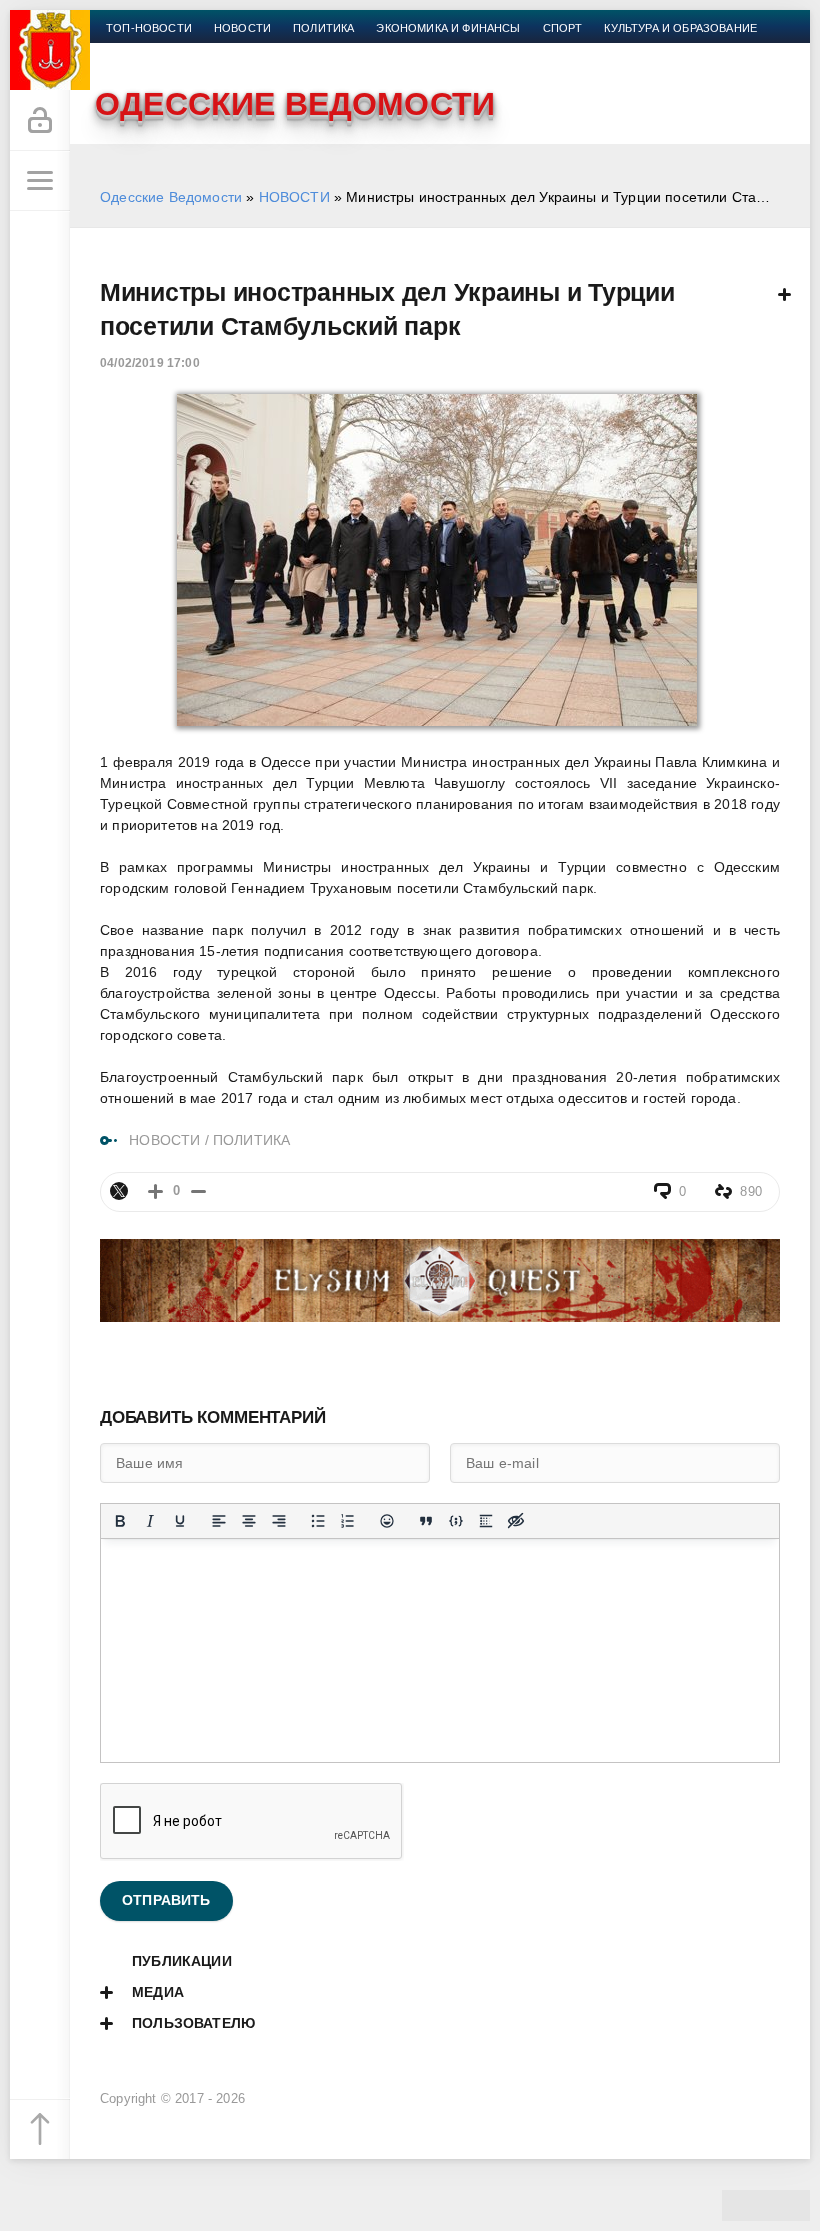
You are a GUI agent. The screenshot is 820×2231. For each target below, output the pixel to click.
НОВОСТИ (294, 197)
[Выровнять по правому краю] (279, 1521)
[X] (119, 1191)
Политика (323, 28)
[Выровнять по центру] (249, 1521)
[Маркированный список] (318, 1521)
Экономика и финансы (448, 28)
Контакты (346, 52)
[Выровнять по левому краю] (219, 1521)
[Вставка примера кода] (456, 1521)
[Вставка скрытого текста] (516, 1521)
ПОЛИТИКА (251, 1140)
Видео (219, 52)
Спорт (563, 28)
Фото (277, 52)
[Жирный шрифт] (120, 1521)
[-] (198, 1191)
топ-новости (149, 28)
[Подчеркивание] (180, 1521)
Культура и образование (680, 28)
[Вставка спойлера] (486, 1521)
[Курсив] (150, 1521)
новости (242, 28)
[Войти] (40, 121)
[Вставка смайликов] (387, 1521)
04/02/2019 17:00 (150, 363)
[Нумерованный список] (348, 1521)
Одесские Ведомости (171, 197)
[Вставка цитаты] (426, 1521)
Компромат (142, 52)
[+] (155, 1191)
